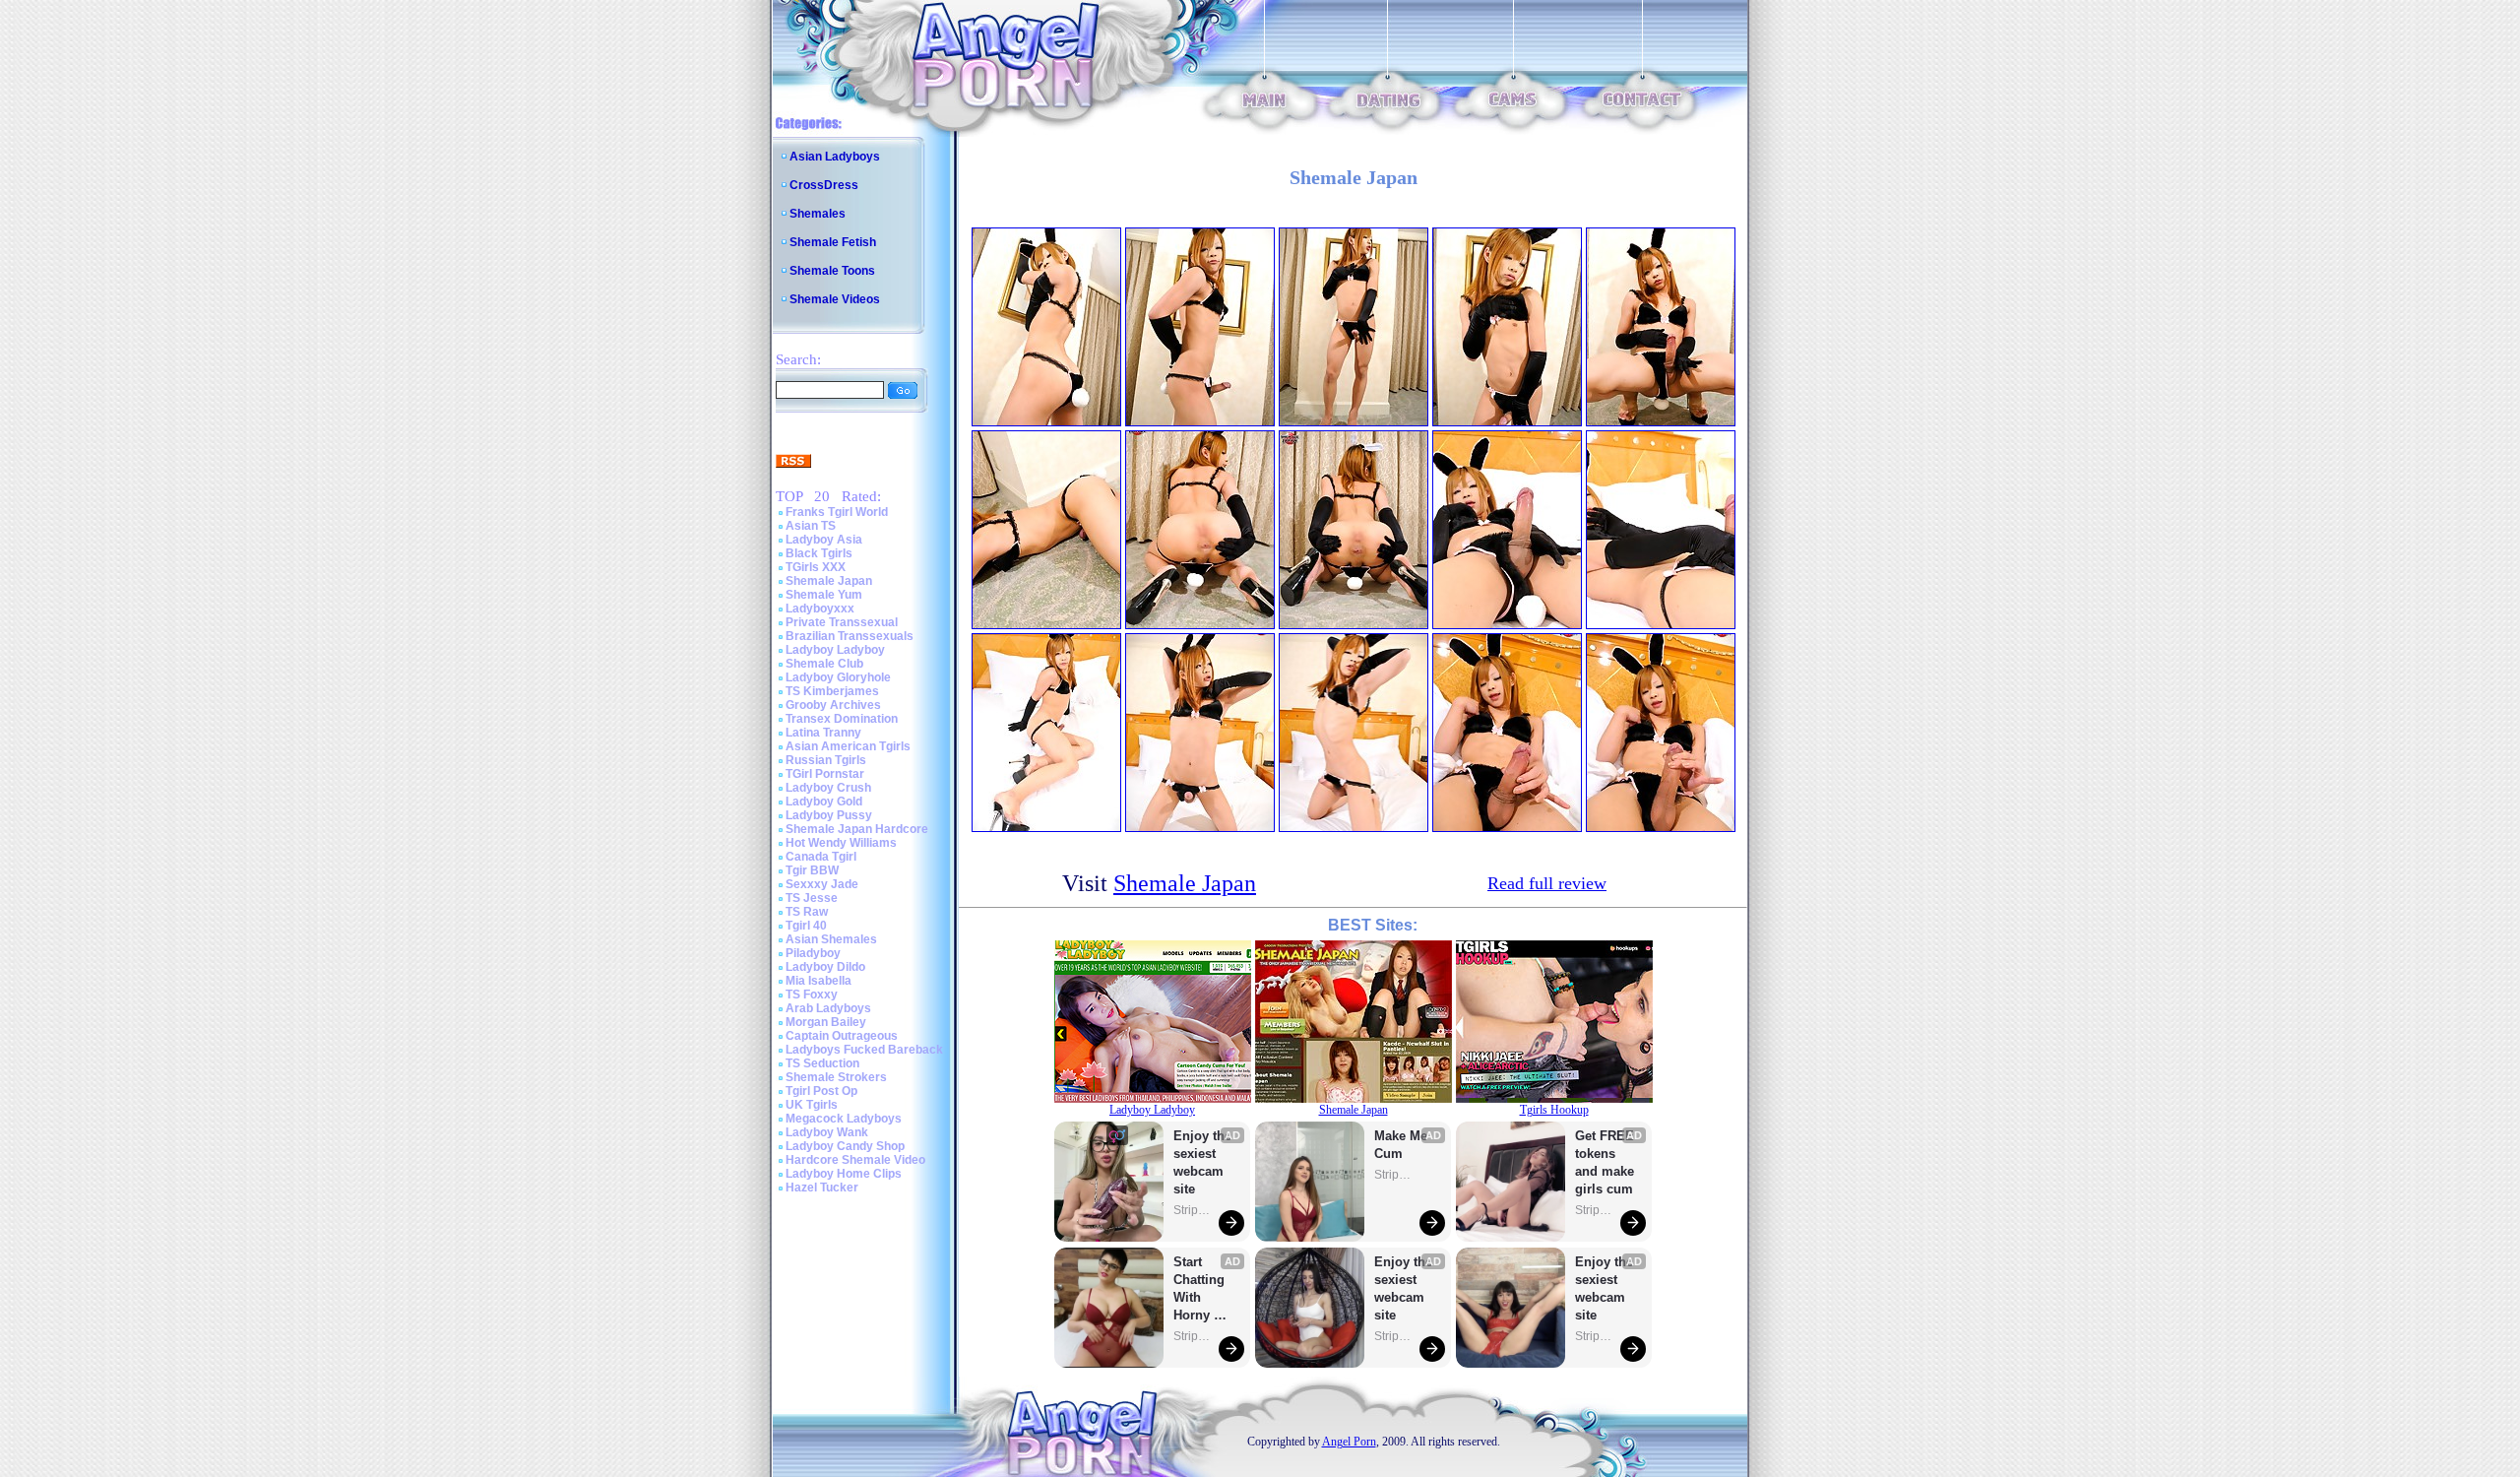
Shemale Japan (829, 581)
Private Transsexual (842, 622)
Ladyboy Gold (824, 802)
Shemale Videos (835, 299)
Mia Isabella (819, 981)
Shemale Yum (824, 595)
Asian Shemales (831, 939)
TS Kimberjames (832, 691)
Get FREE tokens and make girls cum (1605, 1162)
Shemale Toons (832, 271)
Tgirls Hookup (1554, 1110)
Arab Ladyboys (828, 1008)
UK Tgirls (812, 1105)
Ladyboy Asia (824, 540)
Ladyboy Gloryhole (838, 677)
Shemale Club (824, 664)
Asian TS (811, 526)
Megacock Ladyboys (844, 1119)
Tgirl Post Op (821, 1091)
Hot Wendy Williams (841, 843)
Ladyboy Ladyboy (835, 650)
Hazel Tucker (822, 1188)
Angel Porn (1349, 1442)
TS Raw (807, 912)
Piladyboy (813, 953)
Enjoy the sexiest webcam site (1203, 1162)
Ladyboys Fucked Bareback (864, 1050)
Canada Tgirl (821, 857)
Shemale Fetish (833, 242)
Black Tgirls (819, 553)
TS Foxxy (812, 995)
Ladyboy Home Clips (844, 1174)
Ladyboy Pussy (829, 815)
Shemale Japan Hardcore (857, 829)
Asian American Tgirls (848, 746)
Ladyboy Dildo (825, 967)
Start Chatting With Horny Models (1201, 1289)
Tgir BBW (812, 870)
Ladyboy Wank (827, 1132)
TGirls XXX (816, 567)
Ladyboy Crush (828, 788)
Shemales (818, 214)
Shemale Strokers (836, 1077)
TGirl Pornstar (825, 774)
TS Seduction (822, 1063)
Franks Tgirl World (837, 512)
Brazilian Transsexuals (850, 636)
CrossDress (824, 185)
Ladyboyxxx (820, 609)
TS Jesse (812, 898)
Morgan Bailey (826, 1022)
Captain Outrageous (842, 1036)
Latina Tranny (823, 733)
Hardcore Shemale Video (855, 1160)
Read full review (1547, 883)
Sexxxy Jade (822, 884)
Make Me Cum (1403, 1145)
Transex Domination (842, 719)
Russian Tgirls (826, 760)
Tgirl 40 (806, 926)
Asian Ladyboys (835, 157)
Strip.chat (1193, 1210)
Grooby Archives (833, 705)
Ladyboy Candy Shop (845, 1146)
